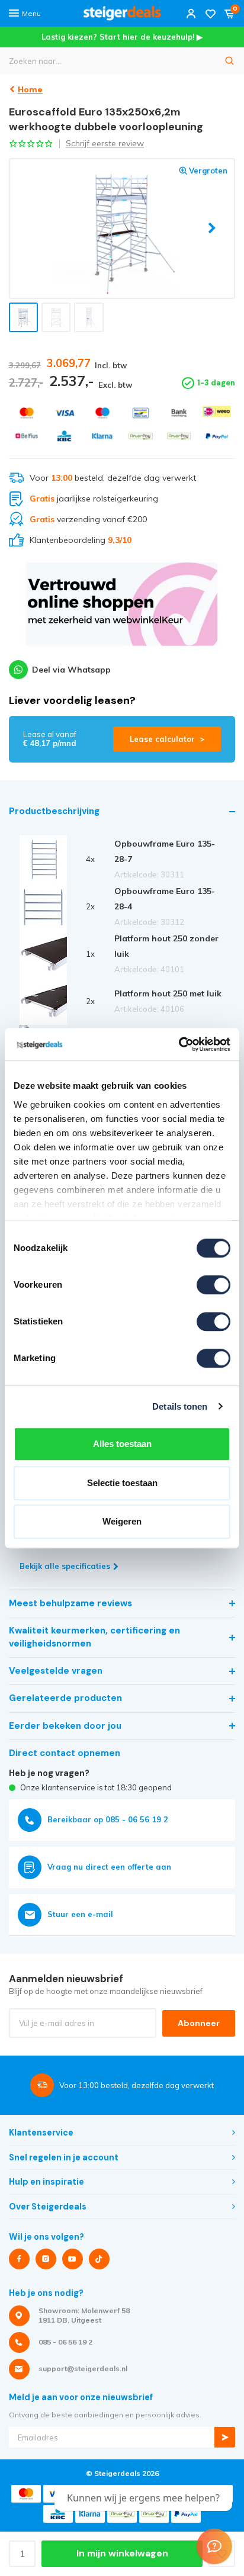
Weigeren (122, 1521)
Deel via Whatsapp (71, 670)
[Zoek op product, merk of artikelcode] (230, 61)
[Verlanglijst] (210, 13)
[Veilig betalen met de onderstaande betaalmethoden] (27, 413)
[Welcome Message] (214, 2546)
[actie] (122, 610)
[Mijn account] (191, 13)
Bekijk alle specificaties (65, 1566)
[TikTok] (99, 2259)
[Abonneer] (225, 2437)
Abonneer (199, 2023)
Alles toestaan (122, 1444)
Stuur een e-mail (80, 1914)
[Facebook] (19, 2259)
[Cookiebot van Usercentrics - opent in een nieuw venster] (179, 1044)
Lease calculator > (167, 739)
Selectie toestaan (122, 1483)
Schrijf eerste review (105, 143)
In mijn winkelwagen (122, 2554)
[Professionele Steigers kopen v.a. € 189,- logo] (122, 13)
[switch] (213, 1285)
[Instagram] (46, 2259)
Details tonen (180, 1406)
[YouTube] (73, 2259)
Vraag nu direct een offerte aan (109, 1867)
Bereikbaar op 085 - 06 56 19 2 (108, 1819)
